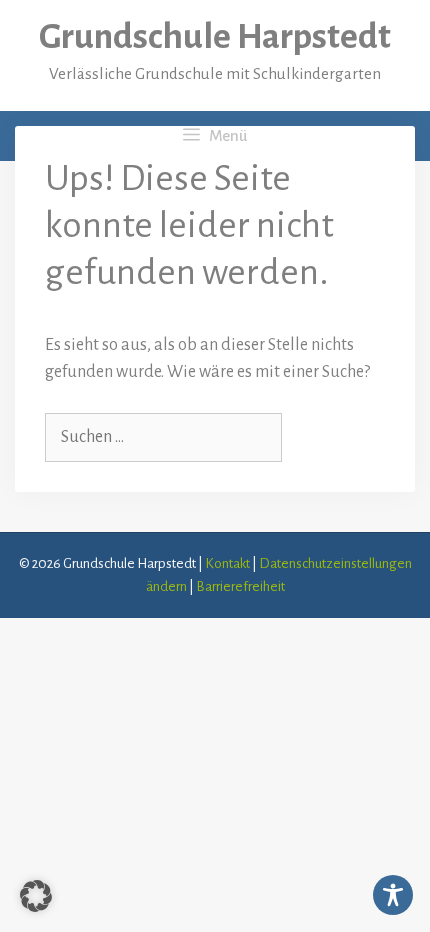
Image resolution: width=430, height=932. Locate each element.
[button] (36, 896)
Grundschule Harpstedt (215, 37)
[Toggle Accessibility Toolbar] (393, 895)
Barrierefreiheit (240, 586)
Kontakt (227, 563)
